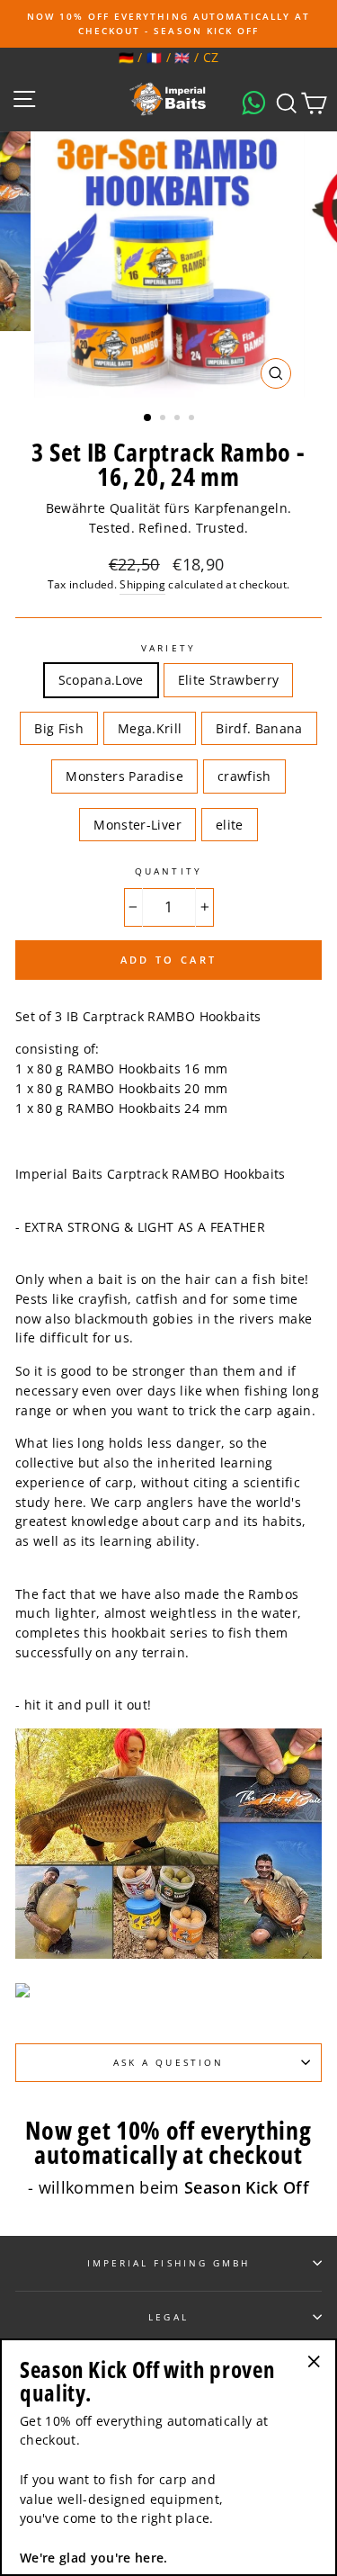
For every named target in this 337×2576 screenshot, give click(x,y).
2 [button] (164, 419)
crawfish (244, 776)
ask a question (168, 2062)
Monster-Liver (137, 825)
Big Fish (59, 728)
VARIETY (168, 648)
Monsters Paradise (124, 776)
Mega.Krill (150, 728)
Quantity (168, 871)
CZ (211, 57)
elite (230, 825)
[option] (168, 24)
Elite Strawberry (228, 680)
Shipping (142, 584)
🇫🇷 (154, 57)
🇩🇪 (126, 57)
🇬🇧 (182, 57)
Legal (168, 2317)
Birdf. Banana (259, 728)
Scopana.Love (101, 680)
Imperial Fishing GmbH (168, 2263)
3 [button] (179, 419)
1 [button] (148, 418)
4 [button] (193, 419)
